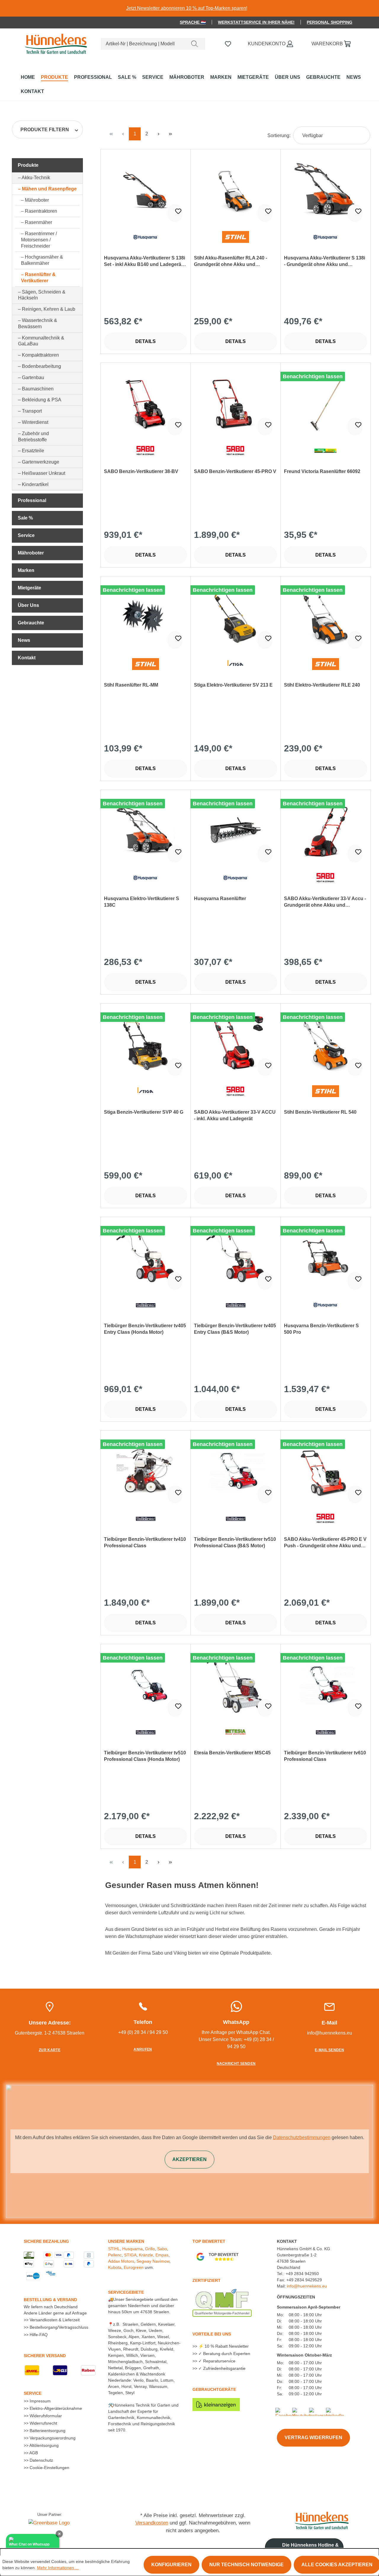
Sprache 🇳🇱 (193, 22)
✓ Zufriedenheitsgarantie (221, 2368)
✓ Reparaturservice (216, 2361)
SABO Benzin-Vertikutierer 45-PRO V (235, 471)
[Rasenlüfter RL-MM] (146, 617)
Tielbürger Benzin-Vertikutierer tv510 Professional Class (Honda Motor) (145, 1756)
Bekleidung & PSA (42, 400)
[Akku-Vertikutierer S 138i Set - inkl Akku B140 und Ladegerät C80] (146, 190)
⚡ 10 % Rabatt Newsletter (223, 2346)
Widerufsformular (45, 2416)
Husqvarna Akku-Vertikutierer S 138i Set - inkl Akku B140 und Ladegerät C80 (144, 262)
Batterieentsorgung (47, 2431)
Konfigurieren (171, 2565)
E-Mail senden (329, 2050)
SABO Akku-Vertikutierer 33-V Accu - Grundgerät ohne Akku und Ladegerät (325, 902)
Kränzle (146, 2255)
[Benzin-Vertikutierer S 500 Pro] (326, 1257)
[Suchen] (195, 44)
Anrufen (143, 2049)
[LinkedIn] (335, 2411)
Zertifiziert (207, 2280)
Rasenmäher (38, 222)
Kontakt (27, 658)
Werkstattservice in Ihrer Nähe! (256, 22)
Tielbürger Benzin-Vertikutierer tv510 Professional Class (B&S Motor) (235, 1542)
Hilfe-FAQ (38, 2335)
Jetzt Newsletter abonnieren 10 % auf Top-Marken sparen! (187, 8)
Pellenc (115, 2255)
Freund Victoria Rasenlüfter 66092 (322, 471)
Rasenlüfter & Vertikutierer (38, 278)
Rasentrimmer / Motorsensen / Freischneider (39, 240)
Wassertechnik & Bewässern (38, 323)
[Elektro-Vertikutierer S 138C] (146, 830)
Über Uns (28, 605)
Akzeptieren (189, 2159)
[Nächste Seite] (158, 134)
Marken (26, 570)
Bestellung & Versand (50, 2300)
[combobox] (143, 44)
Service (26, 535)
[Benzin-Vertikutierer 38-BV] (146, 403)
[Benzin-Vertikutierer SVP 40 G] (146, 1044)
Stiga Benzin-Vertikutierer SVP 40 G (144, 1112)
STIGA (130, 2255)
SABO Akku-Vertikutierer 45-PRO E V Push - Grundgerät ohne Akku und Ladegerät (325, 1543)
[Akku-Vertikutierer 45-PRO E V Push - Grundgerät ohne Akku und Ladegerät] (326, 1471)
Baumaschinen (38, 389)
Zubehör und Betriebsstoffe (33, 437)
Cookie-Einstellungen (49, 2468)
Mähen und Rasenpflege (49, 189)
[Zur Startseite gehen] (55, 43)
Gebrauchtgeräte (214, 2389)
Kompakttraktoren (40, 355)
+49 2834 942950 (302, 2274)
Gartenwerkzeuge (41, 462)
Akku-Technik (36, 178)
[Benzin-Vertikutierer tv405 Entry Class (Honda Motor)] (146, 1257)
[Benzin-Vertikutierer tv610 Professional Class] (326, 1684)
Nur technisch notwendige (246, 2565)
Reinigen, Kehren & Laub (49, 309)
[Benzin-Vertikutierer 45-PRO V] (236, 403)
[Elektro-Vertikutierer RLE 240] (326, 617)
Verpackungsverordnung (52, 2438)
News (24, 640)
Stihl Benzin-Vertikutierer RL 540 (320, 1112)
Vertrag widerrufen (313, 2438)
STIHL (114, 2249)
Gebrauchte (31, 623)
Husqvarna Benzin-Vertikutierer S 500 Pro (321, 1329)
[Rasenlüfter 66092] (326, 403)
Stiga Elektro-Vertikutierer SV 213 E (233, 685)
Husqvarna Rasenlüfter (220, 899)
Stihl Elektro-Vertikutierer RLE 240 (322, 685)
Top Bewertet (209, 2241)
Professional (32, 500)
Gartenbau (33, 377)
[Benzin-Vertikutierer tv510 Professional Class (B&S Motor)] (236, 1471)
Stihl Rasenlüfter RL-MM (131, 685)
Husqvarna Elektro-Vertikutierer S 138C (142, 902)
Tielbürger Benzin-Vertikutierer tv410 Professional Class (145, 1542)
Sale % (25, 518)
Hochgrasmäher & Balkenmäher (42, 260)
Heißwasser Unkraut (44, 473)
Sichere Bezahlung (46, 2241)
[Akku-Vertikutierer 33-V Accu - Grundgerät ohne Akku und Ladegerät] (326, 830)
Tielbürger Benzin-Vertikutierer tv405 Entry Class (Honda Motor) (145, 1329)
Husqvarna (133, 2249)
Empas (162, 2255)
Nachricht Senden (236, 2064)
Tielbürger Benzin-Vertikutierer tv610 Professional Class (325, 1756)
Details (146, 341)
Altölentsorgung (44, 2445)
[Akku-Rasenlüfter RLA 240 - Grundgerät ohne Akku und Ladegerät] (236, 190)
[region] (189, 8)
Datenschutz (41, 2460)
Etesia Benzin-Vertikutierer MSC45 (232, 1753)
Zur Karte (50, 2050)
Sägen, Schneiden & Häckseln (42, 295)
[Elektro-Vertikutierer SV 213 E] (236, 617)
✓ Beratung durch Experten (224, 2354)
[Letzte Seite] (170, 134)
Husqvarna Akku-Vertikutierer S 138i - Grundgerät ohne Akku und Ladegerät (325, 262)
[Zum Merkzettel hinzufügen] (175, 213)
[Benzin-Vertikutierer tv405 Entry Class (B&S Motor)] (236, 1257)
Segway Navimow (153, 2261)
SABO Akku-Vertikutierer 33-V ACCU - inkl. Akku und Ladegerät (235, 1115)
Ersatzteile (33, 451)
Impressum (40, 2401)
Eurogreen (134, 2267)
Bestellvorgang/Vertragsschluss (58, 2327)
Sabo (162, 2249)
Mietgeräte (29, 588)
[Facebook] (286, 2411)
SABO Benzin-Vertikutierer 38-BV (141, 471)
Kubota (115, 2267)
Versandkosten (152, 2523)
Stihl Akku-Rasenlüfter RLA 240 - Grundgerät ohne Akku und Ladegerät (231, 262)
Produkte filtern (45, 130)
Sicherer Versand (45, 2356)
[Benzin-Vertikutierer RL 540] (326, 1044)
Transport (32, 411)
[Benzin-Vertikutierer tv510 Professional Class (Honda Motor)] (146, 1684)
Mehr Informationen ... (58, 2568)
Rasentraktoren (41, 211)
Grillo (150, 2249)
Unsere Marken (126, 2241)
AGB (33, 2453)
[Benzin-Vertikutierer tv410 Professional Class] (146, 1471)
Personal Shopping (330, 22)
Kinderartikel (35, 484)
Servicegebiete (126, 2292)
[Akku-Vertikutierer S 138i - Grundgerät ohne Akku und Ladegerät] (326, 190)
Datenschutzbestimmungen (302, 2137)
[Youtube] (301, 2411)
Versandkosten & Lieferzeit (54, 2320)
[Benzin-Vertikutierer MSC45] (236, 1684)
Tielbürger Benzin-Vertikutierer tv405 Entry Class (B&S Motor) (235, 1329)
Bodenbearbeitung (41, 366)
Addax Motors (121, 2261)
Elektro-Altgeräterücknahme (55, 2408)
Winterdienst (35, 422)
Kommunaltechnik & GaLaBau (41, 341)
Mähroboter (37, 200)
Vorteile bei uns (212, 2334)
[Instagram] (319, 2411)
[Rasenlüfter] (236, 830)
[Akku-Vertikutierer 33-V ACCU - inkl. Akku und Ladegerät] (236, 1044)
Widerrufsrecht (43, 2423)
